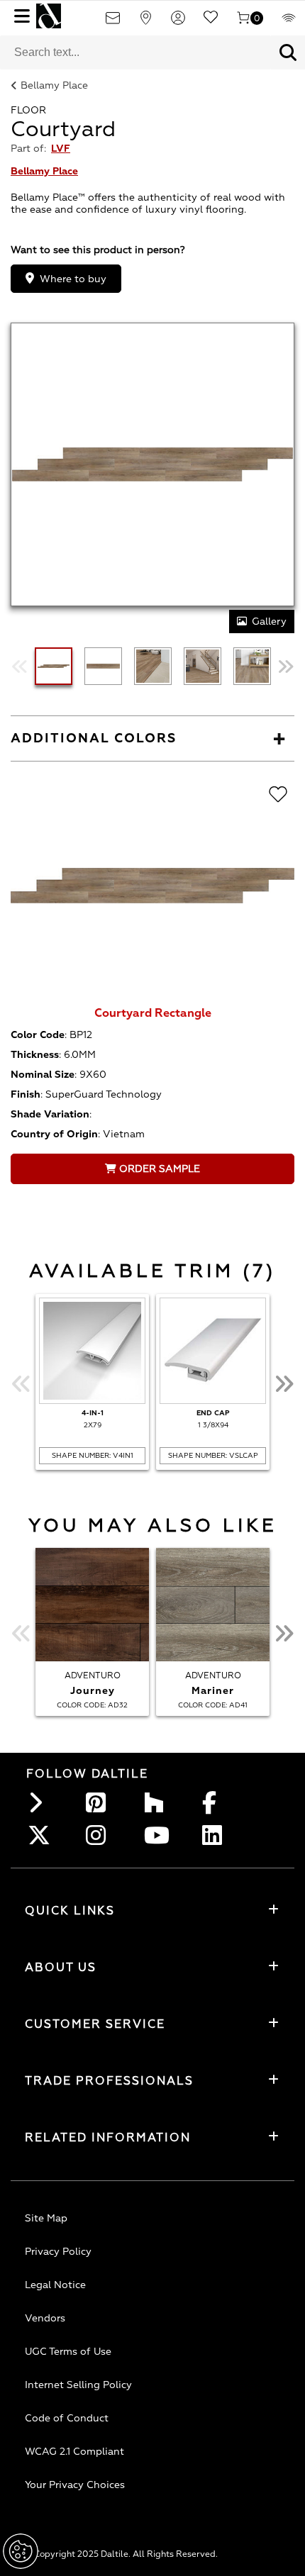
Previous (20, 666)
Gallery (269, 621)
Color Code (38, 1035)
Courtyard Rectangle (153, 1013)
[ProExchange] (289, 22)
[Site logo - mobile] (49, 16)
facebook (216, 1802)
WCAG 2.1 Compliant (74, 2452)
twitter (42, 1835)
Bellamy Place (54, 85)
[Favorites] (211, 22)
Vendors (45, 2318)
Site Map (46, 2218)
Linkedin (216, 1835)
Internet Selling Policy (78, 2385)
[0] (243, 22)
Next (285, 666)
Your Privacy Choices (75, 2485)
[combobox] (135, 52)
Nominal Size (43, 1075)
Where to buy (73, 279)
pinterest (100, 1802)
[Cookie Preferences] (21, 2551)
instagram (100, 1835)
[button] (288, 52)
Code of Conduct (67, 2418)
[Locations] (145, 22)
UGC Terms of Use (68, 2352)
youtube (158, 1835)
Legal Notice (55, 2285)
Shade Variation (50, 1114)
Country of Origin (54, 1134)
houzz (158, 1802)
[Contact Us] (113, 22)
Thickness (35, 1055)
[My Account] (178, 22)
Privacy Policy (58, 2252)
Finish (26, 1094)
